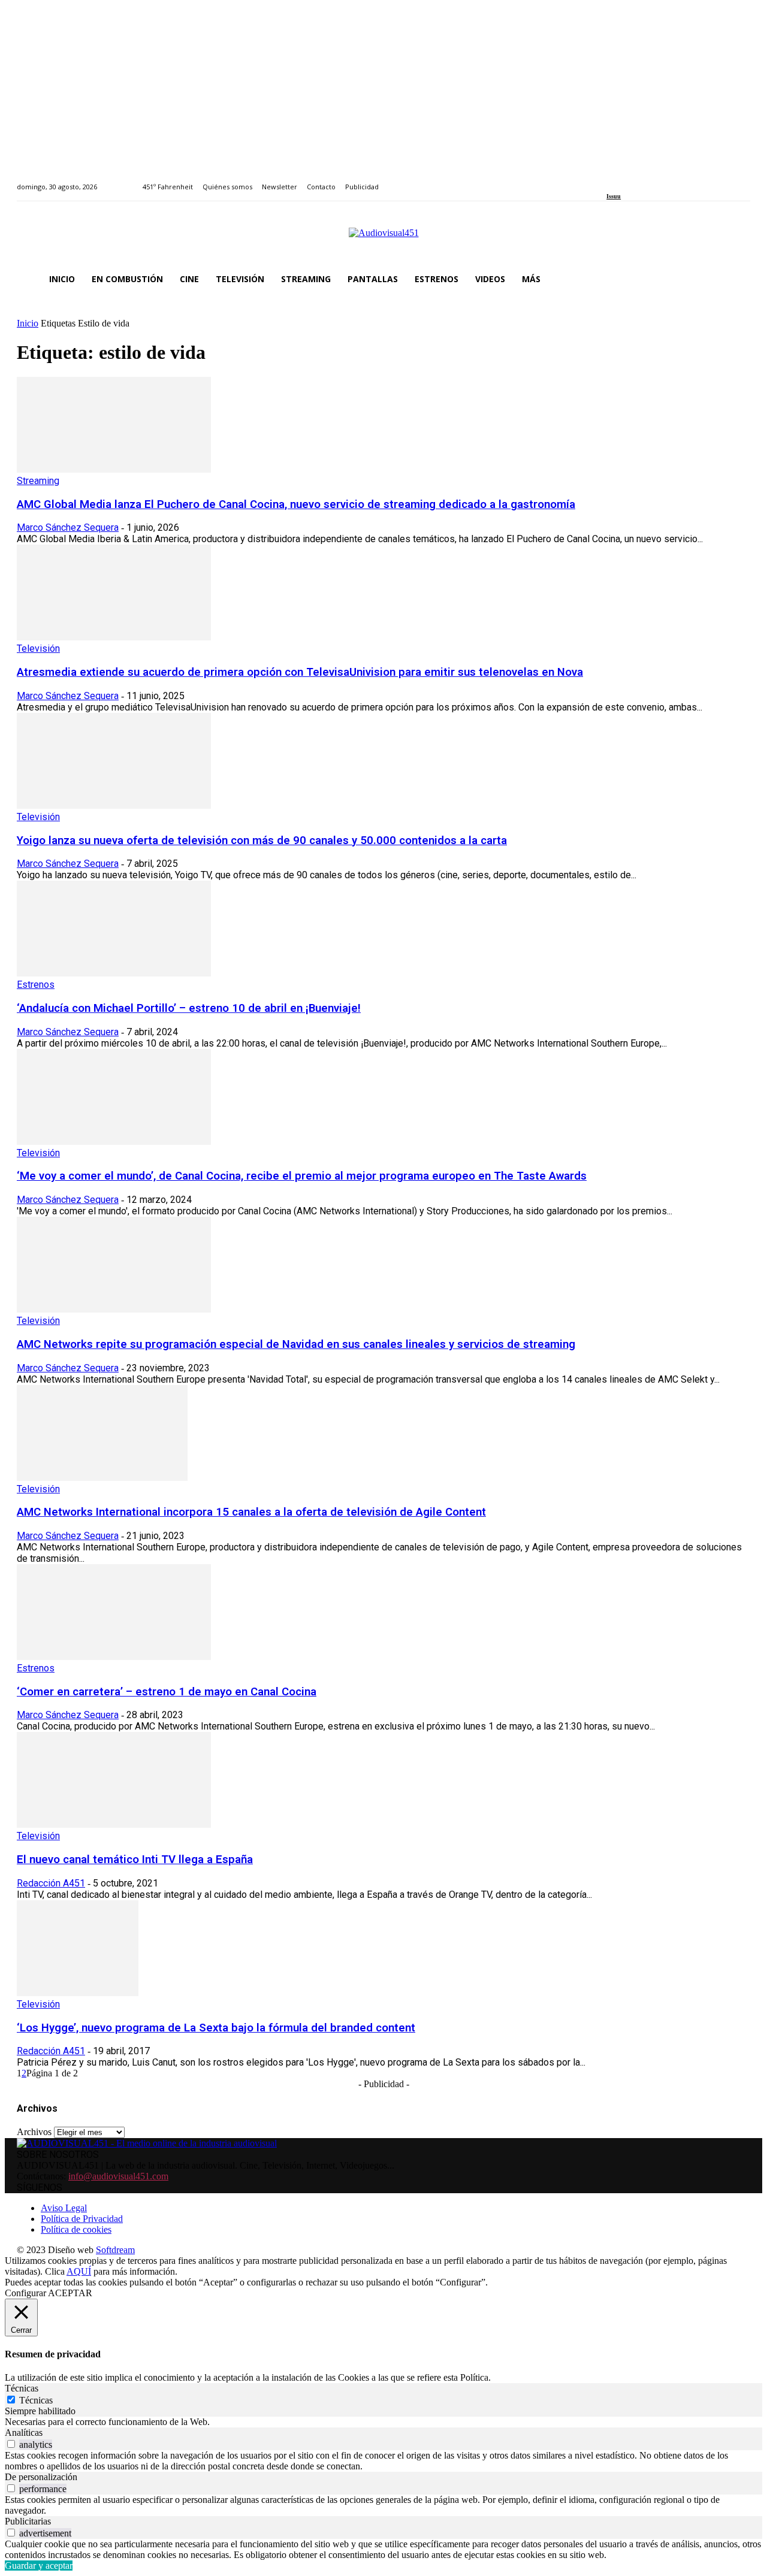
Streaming (38, 481)
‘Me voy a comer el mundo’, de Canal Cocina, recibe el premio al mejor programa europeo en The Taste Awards (302, 1176)
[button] (736, 279)
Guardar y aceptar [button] (39, 2566)
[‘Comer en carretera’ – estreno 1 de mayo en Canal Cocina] (114, 1657)
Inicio (28, 323)
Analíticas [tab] (24, 2433)
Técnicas (36, 2400)
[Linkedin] (638, 180)
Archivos (34, 2132)
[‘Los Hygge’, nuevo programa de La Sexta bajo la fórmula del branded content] (78, 1993)
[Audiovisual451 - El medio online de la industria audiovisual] (383, 239)
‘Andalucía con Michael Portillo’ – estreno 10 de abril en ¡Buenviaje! (189, 1008)
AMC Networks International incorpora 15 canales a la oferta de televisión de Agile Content (251, 1512)
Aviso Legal (64, 2208)
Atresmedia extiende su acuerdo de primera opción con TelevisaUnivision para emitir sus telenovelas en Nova (300, 672)
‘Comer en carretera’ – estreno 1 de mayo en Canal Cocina (167, 1692)
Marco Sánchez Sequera (68, 527)
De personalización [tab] (41, 2477)
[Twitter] (652, 180)
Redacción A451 (51, 1883)
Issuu (614, 196)
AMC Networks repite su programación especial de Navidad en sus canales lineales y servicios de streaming (296, 1344)
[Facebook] (610, 180)
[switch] (11, 2444)
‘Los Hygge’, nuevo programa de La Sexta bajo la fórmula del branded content (216, 2028)
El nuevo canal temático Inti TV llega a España (135, 1860)
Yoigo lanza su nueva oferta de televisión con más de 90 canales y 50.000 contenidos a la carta (262, 840)
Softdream (115, 2250)
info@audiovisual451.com (118, 2176)
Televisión (38, 648)
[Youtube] (665, 180)
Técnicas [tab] (22, 2388)
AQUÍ (79, 2271)
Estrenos (36, 985)
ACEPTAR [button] (70, 2293)
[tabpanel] (383, 2422)
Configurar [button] (25, 2293)
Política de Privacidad (82, 2219)
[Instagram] (624, 180)
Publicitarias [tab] (28, 2521)
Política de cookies (76, 2229)
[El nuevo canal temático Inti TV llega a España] (114, 1824)
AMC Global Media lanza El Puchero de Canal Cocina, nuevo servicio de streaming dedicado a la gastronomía (296, 504)
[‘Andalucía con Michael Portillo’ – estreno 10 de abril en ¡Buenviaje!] (114, 973)
